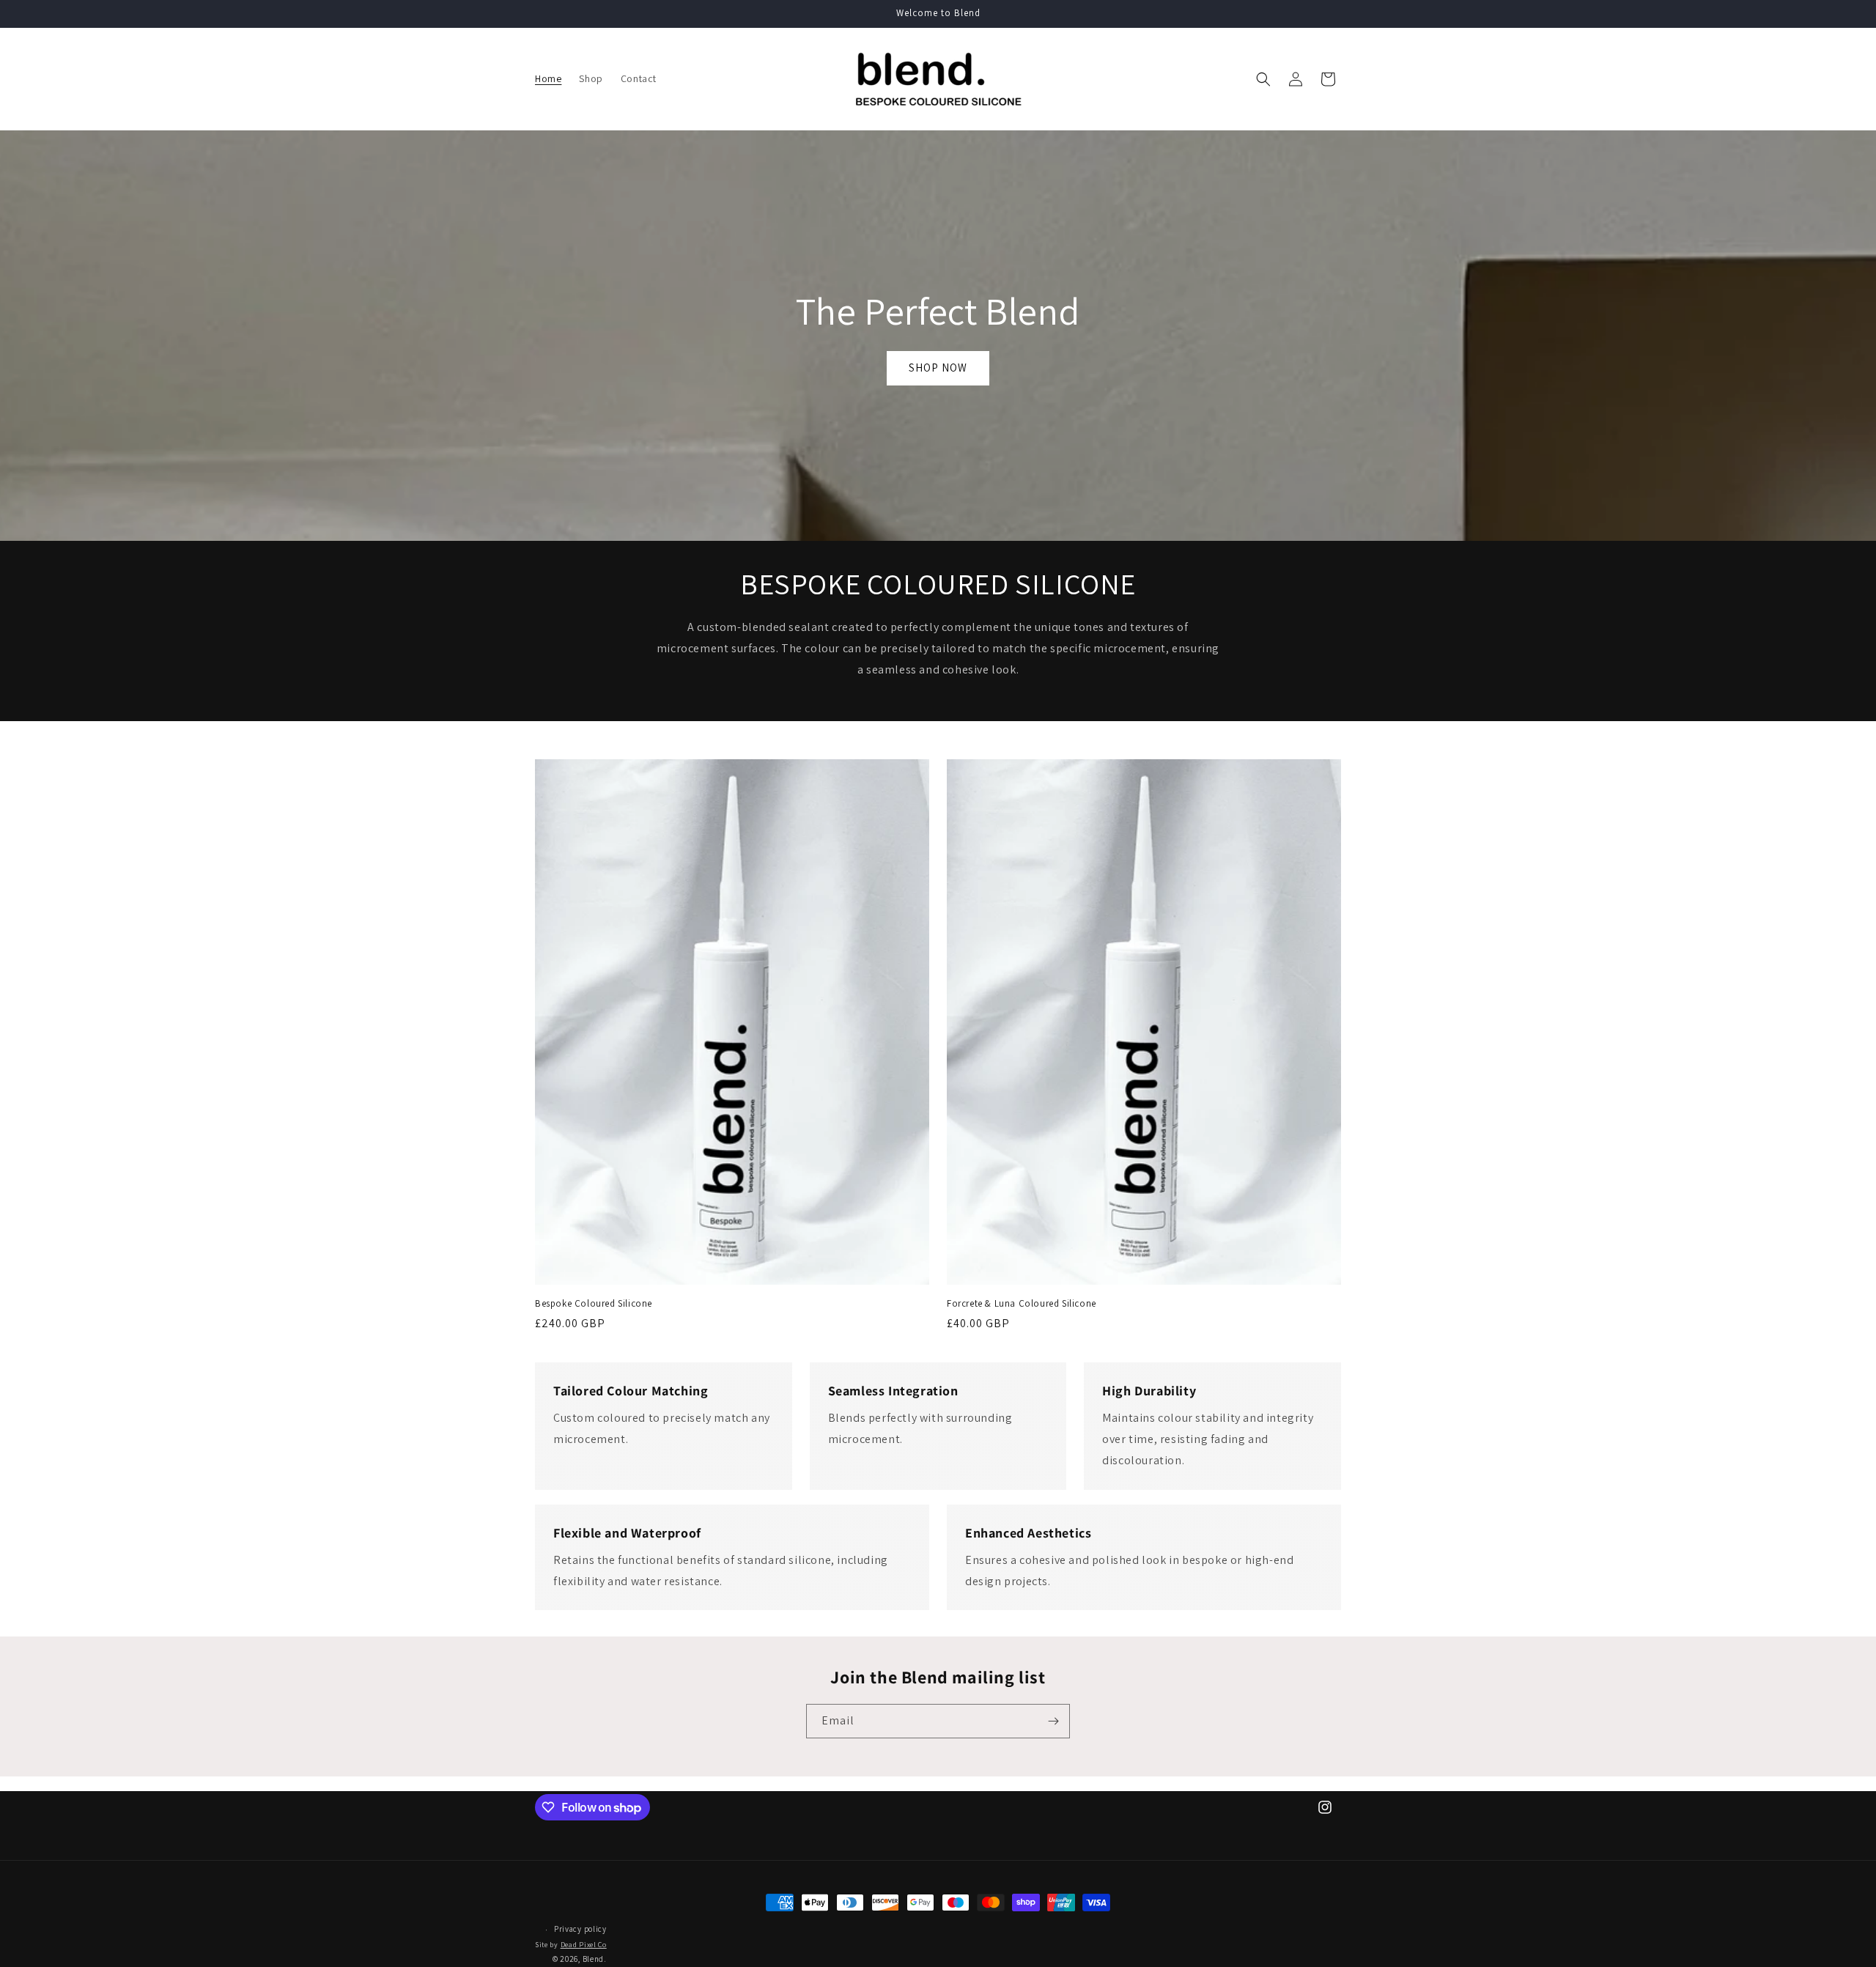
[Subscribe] (1053, 1721)
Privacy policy (580, 1930)
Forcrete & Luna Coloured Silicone (1022, 1304)
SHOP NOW (938, 368)
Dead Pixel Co (584, 1945)
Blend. (595, 1960)
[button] (1263, 79)
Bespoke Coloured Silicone (594, 1304)
